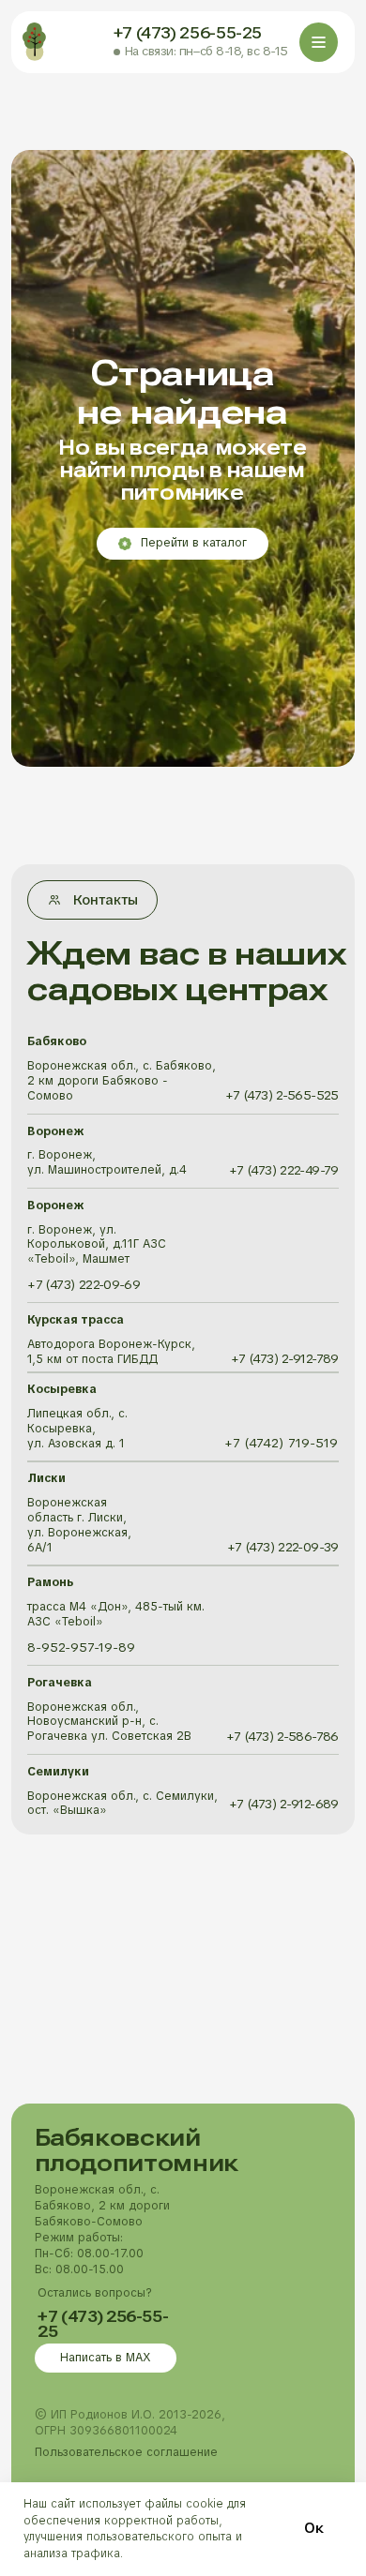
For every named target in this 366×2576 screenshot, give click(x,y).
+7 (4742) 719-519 (281, 1443)
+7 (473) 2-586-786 (282, 1737)
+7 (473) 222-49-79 (284, 1170)
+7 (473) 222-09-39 (283, 1547)
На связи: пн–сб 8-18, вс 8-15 (206, 51)
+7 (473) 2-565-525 (282, 1095)
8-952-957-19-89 (81, 1647)
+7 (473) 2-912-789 (285, 1359)
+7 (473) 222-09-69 (84, 1285)
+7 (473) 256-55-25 (188, 33)
